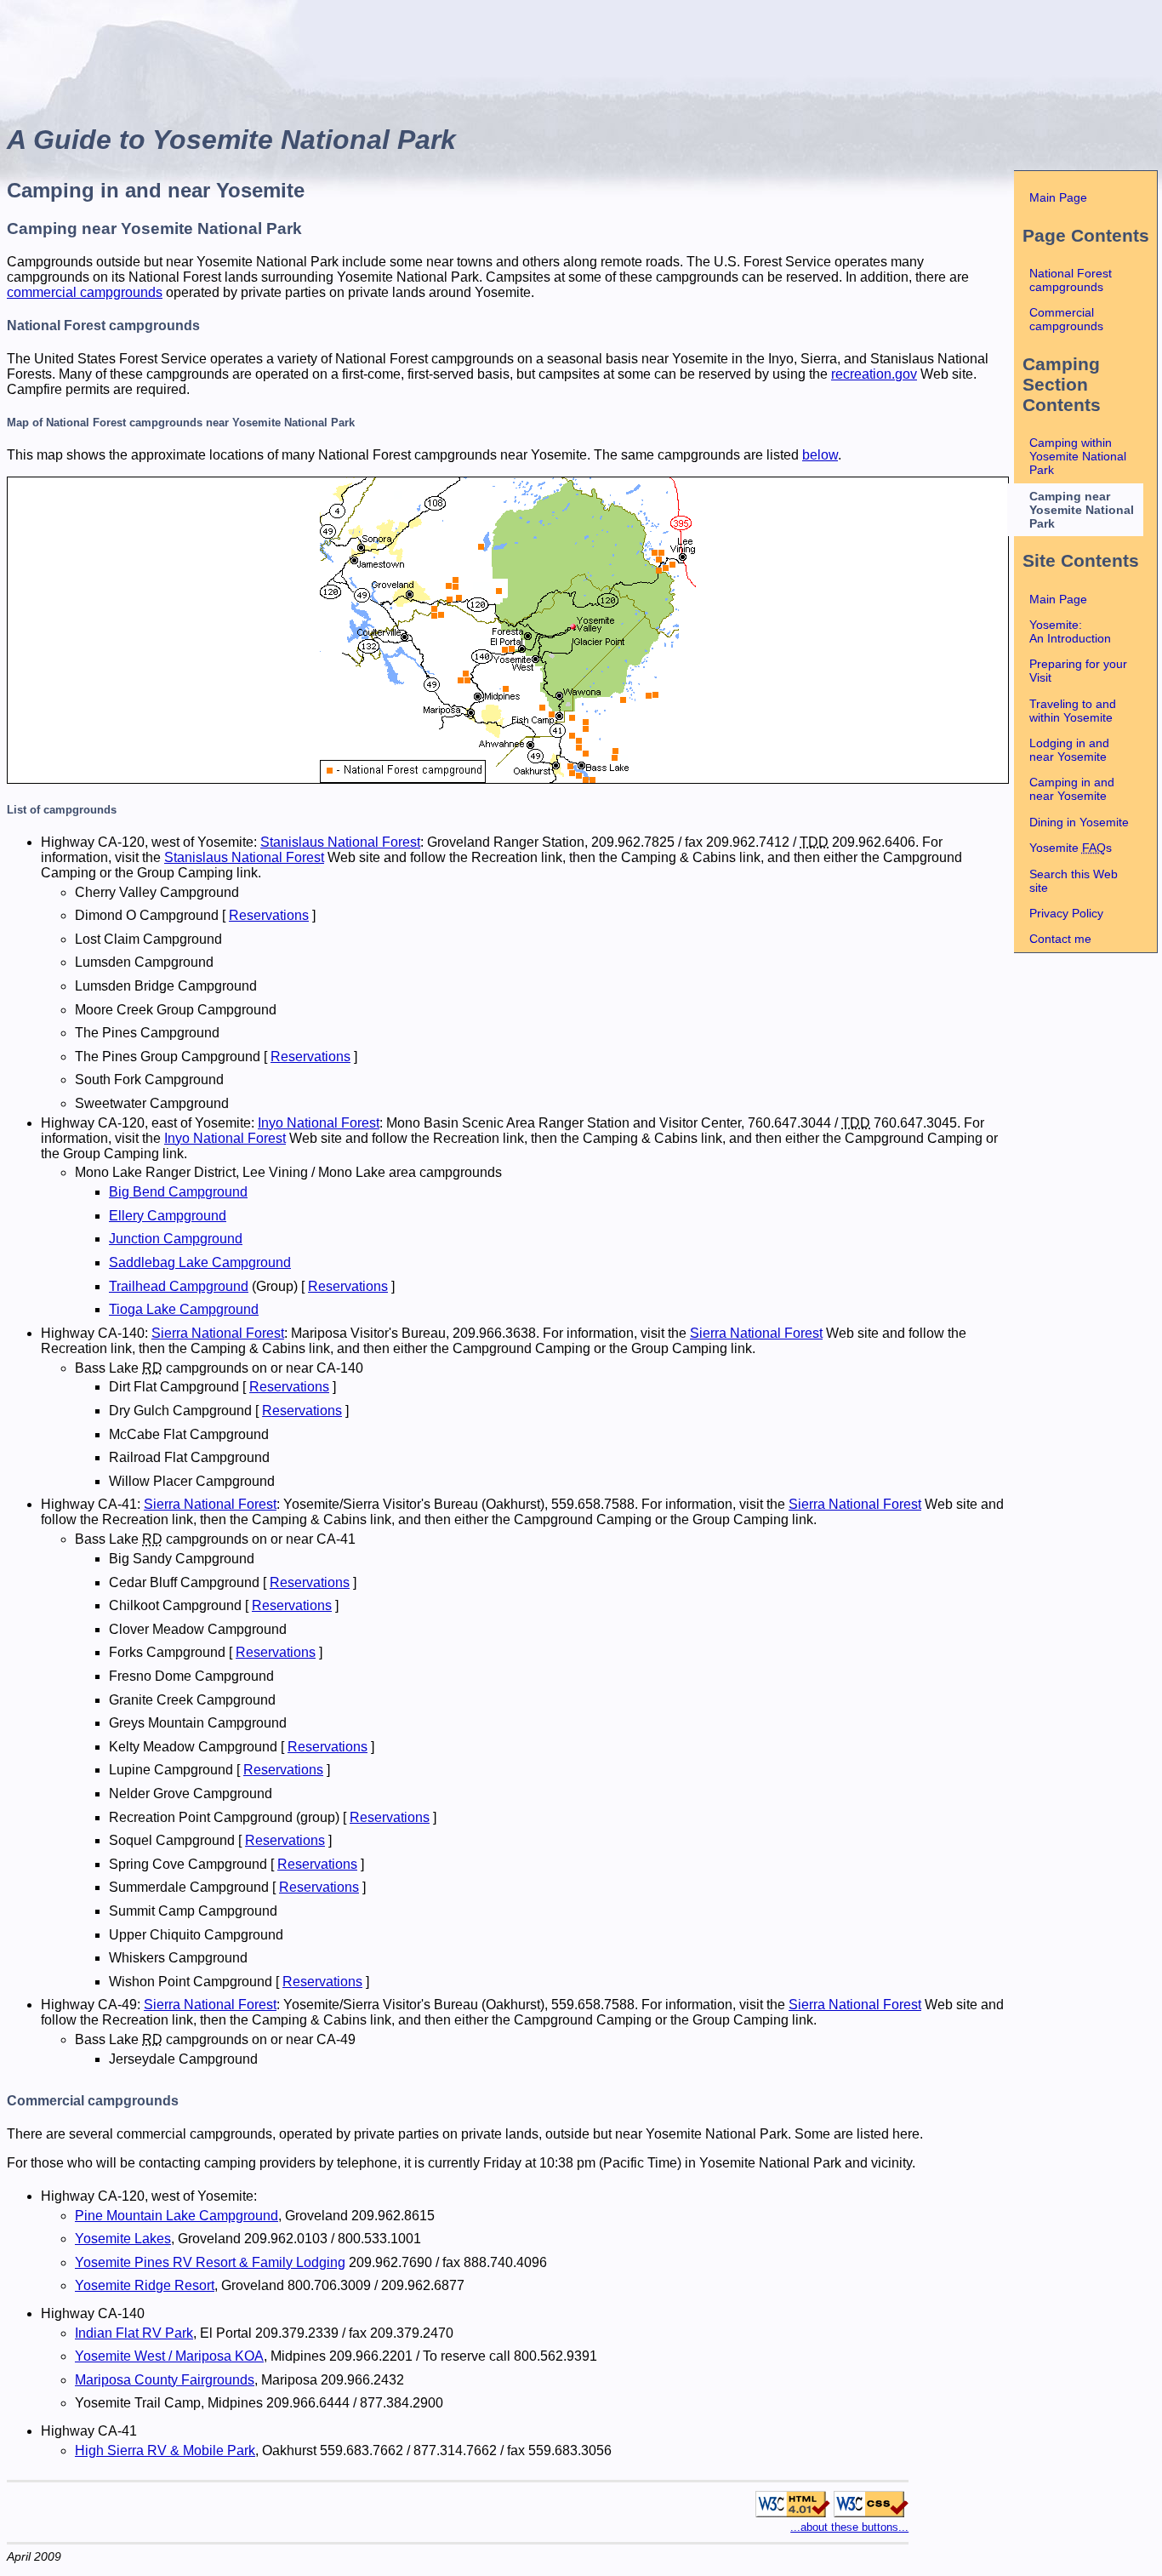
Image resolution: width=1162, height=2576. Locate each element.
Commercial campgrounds (1066, 319)
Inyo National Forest (319, 1123)
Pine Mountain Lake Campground (177, 2216)
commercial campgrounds (85, 292)
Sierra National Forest (218, 1333)
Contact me (1060, 939)
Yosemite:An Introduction (1070, 631)
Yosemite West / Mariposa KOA (169, 2356)
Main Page (1058, 197)
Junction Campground (176, 1239)
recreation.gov (874, 374)
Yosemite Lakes (123, 2239)
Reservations (269, 915)
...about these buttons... (849, 2527)
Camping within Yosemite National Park (1078, 456)
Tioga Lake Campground (184, 1309)
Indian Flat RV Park (134, 2333)
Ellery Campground (168, 1216)
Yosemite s (1071, 848)
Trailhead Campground (179, 1286)
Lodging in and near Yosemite (1069, 750)
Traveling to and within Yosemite (1073, 711)
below (820, 455)
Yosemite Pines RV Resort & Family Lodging (210, 2262)
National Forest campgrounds (1071, 280)
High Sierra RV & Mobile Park (165, 2450)
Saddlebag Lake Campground (200, 1262)
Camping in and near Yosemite (1072, 789)
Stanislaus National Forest (340, 842)
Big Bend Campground (178, 1192)
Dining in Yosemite (1079, 822)
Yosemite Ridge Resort (145, 2285)
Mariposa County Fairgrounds (165, 2380)
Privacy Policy (1066, 913)
